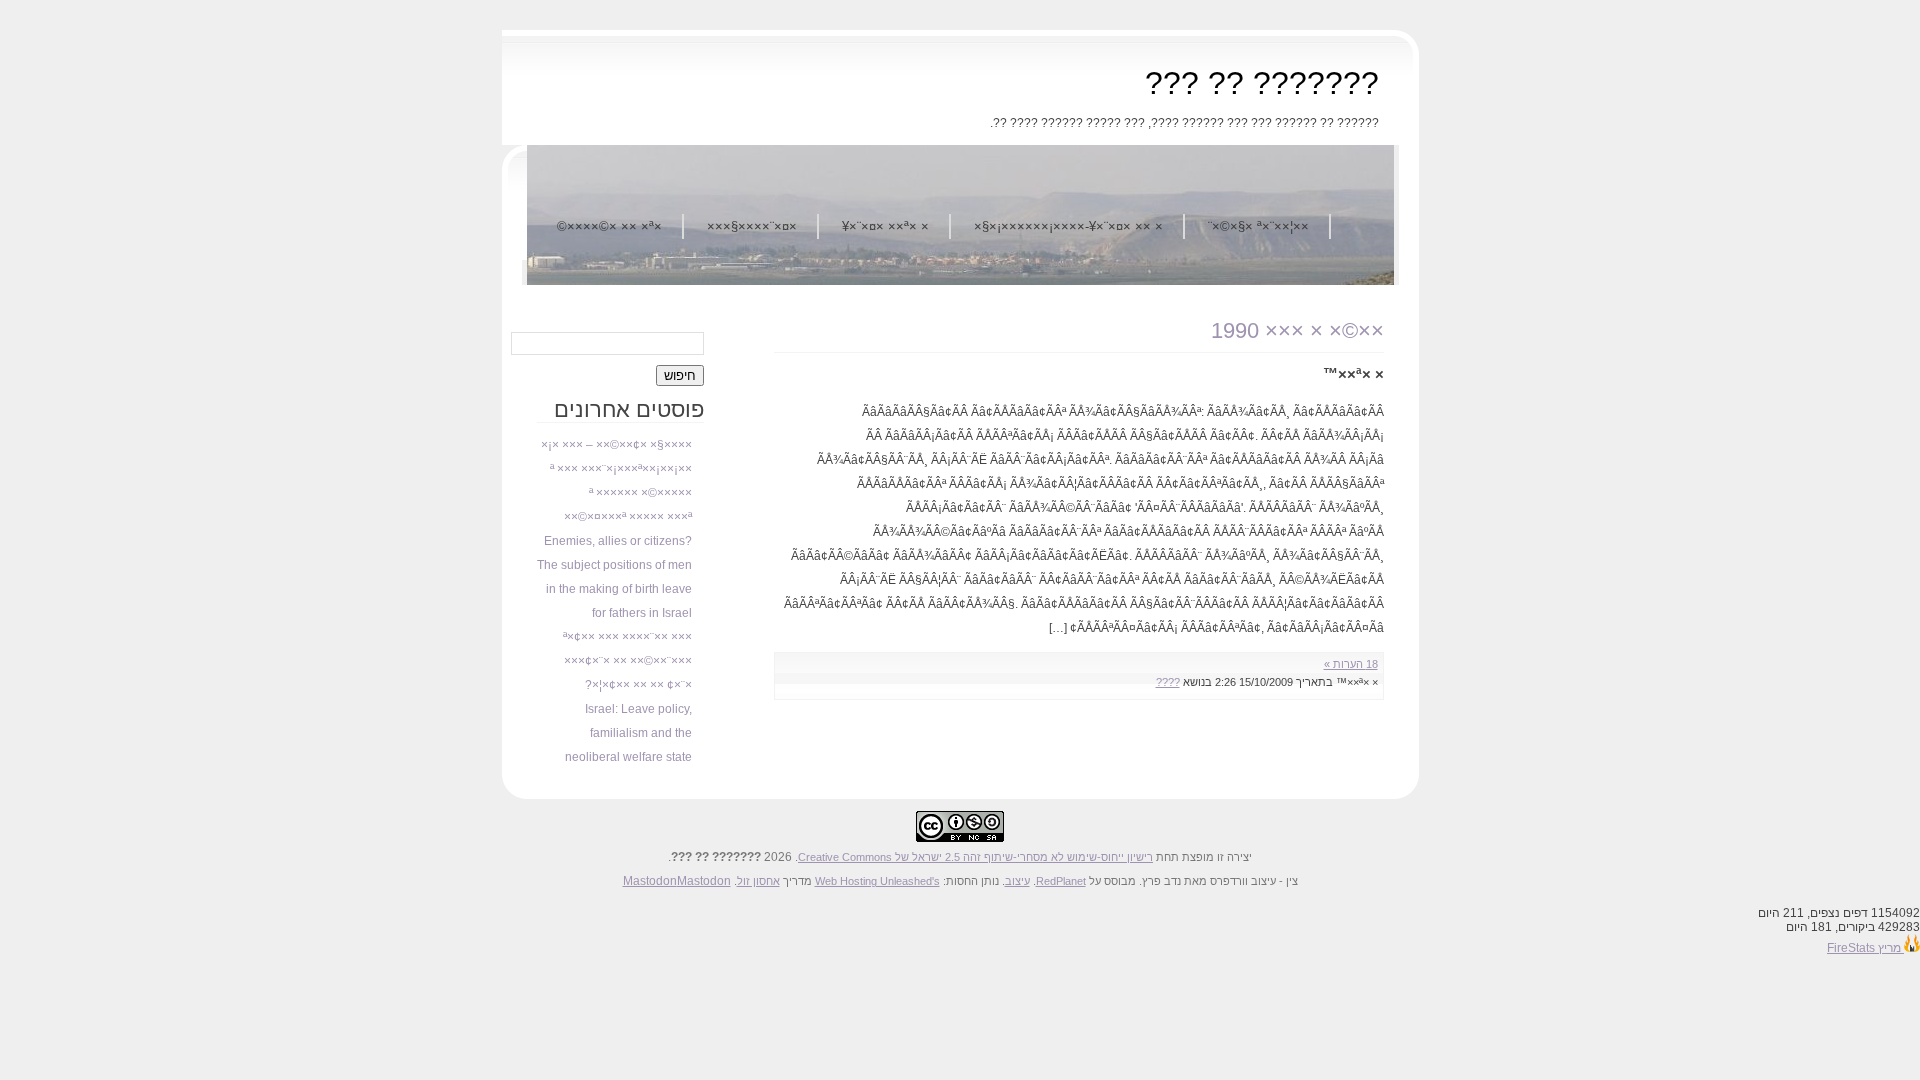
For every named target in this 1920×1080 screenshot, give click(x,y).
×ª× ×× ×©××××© (609, 226)
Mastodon (650, 881)
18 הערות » (1351, 664)
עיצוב (1017, 881)
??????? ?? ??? (1262, 83)
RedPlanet (1061, 881)
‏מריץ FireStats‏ (1865, 948)
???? (1168, 682)
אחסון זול (758, 881)
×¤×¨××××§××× (752, 226)
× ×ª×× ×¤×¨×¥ (885, 226)
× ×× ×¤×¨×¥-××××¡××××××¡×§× (1068, 226)
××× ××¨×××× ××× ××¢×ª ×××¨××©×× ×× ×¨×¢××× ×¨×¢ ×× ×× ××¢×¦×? (627, 661)
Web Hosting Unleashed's (877, 881)
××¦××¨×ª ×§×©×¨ (1258, 226)
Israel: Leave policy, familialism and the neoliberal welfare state (628, 733)
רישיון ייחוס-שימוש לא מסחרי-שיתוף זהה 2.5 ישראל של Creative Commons (975, 857)
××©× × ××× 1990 (1297, 330)
